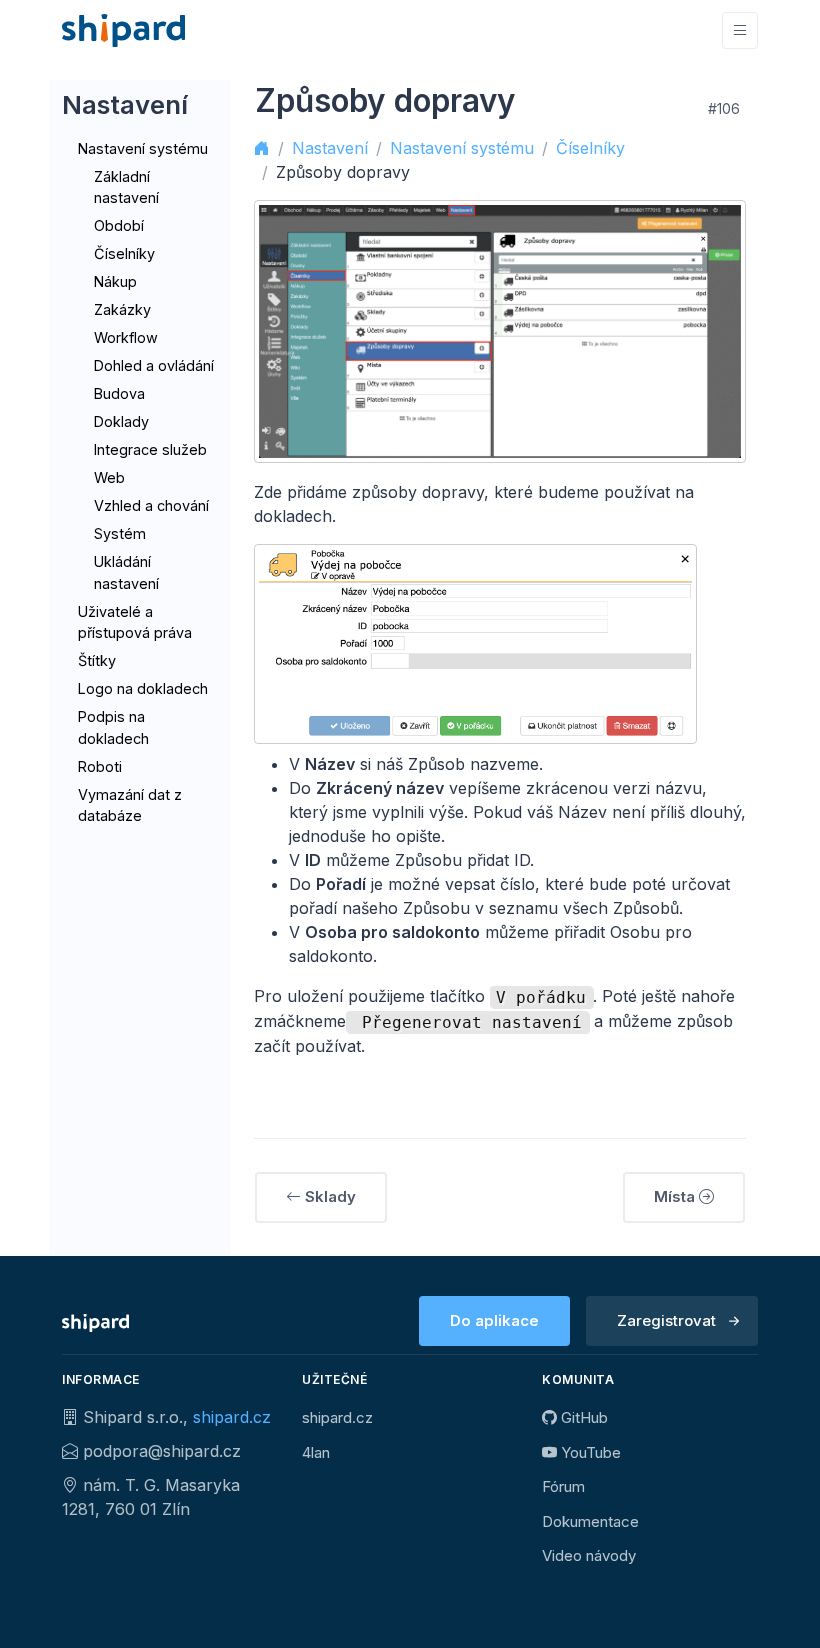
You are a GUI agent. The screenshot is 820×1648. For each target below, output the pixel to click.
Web (109, 477)
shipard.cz (232, 1417)
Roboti (100, 766)
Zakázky (122, 309)
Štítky (97, 660)
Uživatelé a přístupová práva (135, 622)
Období (119, 225)
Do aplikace (494, 1320)
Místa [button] (676, 1196)
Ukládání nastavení (126, 572)
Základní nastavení (126, 187)
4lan (316, 1452)
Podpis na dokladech (113, 727)
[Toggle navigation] (740, 30)
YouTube (589, 1452)
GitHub (582, 1417)
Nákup (115, 281)
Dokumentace (590, 1521)
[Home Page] (123, 31)
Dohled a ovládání (154, 365)
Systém (120, 533)
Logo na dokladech (143, 688)
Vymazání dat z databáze (130, 805)
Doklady (121, 421)
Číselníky (124, 253)
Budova (119, 393)
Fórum (563, 1486)
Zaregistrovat (666, 1320)
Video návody (589, 1555)
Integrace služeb (150, 449)
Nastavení (330, 148)
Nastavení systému (143, 148)
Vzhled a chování (151, 505)
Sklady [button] (328, 1196)
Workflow (126, 337)
